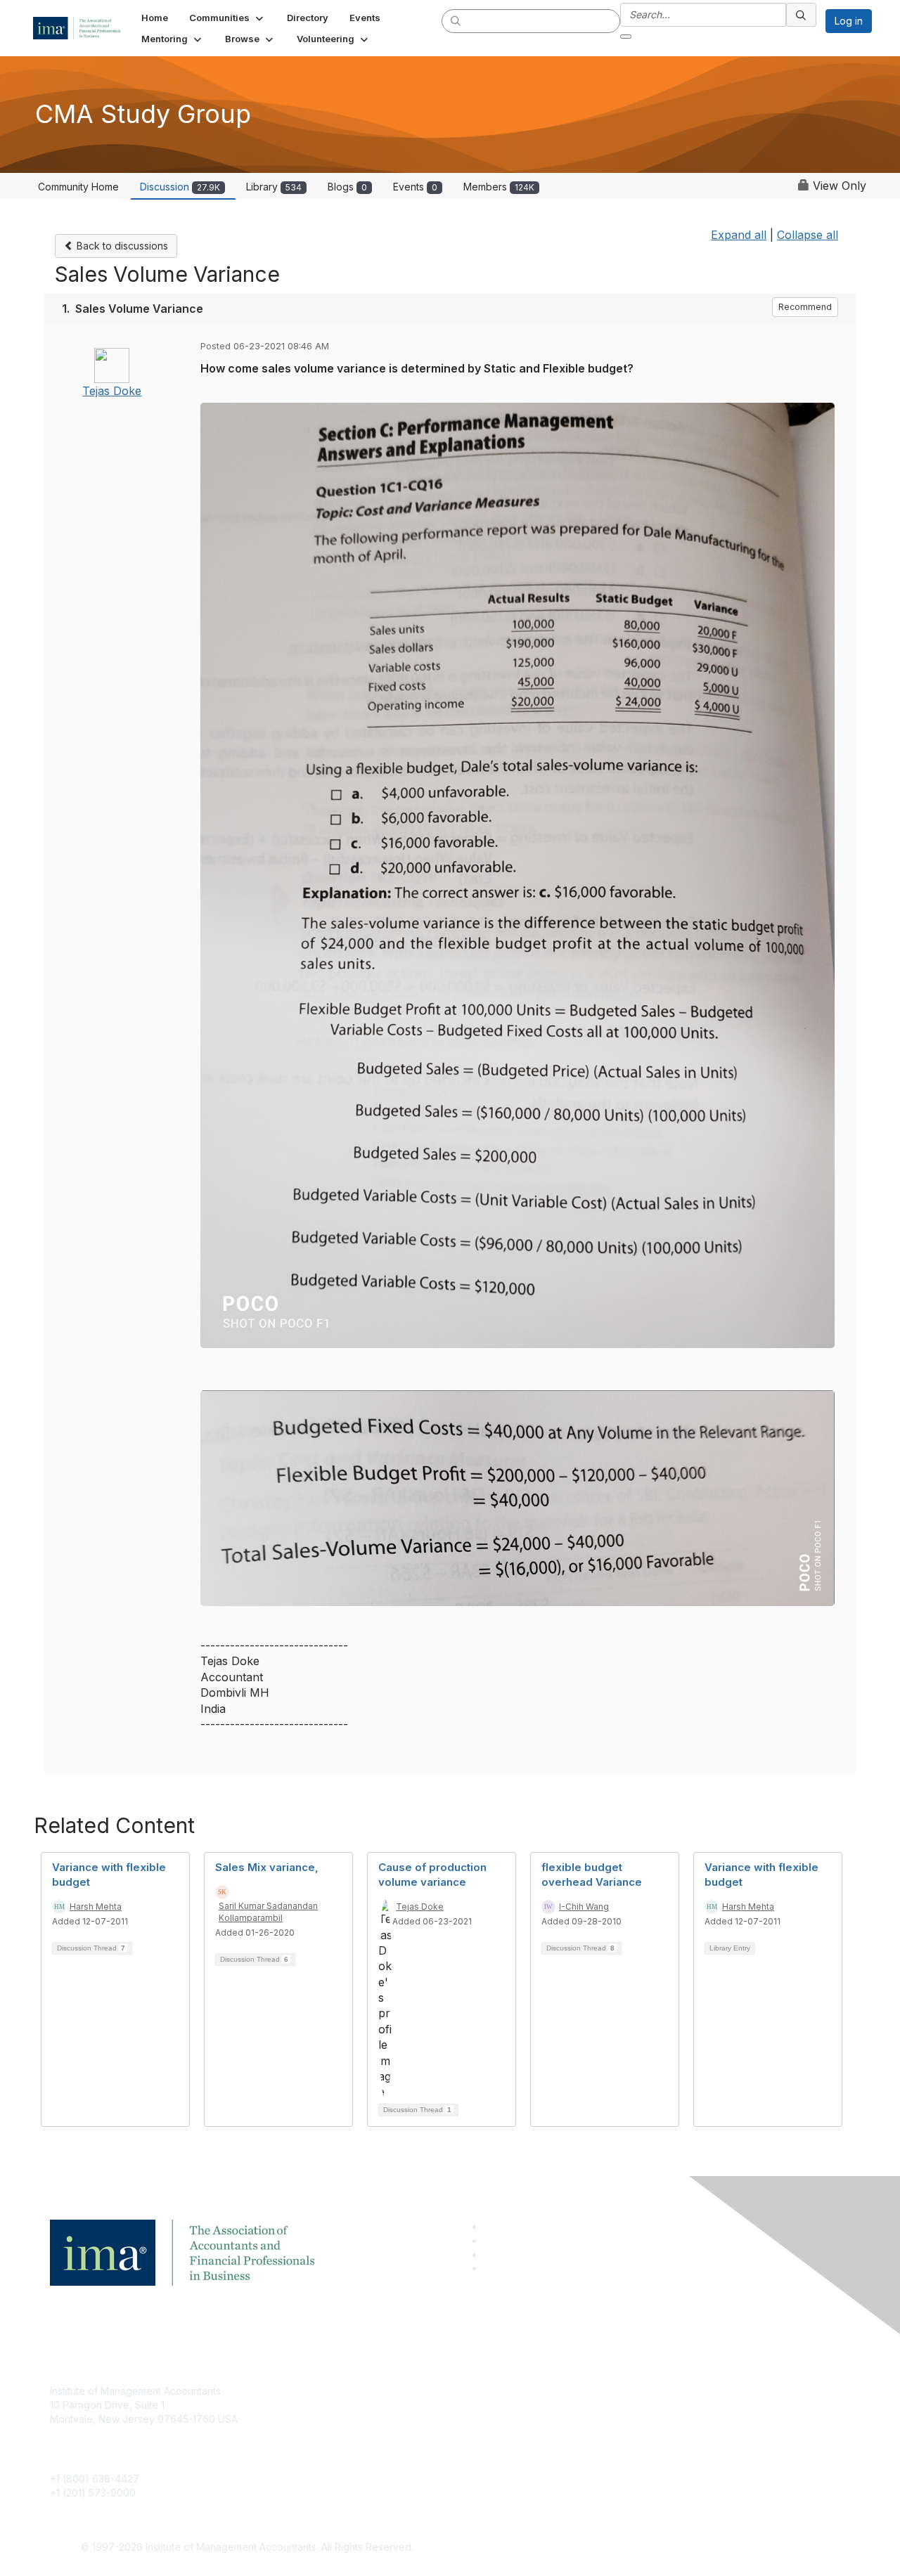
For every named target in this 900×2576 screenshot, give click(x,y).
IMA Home (344, 2391)
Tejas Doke (112, 391)
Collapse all (808, 235)
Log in (849, 21)
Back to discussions (121, 246)
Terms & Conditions (636, 2412)
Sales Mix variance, (267, 1867)
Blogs (347, 187)
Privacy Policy (623, 2433)
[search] (456, 20)
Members (499, 187)
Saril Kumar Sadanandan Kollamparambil (268, 1912)
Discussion (180, 187)
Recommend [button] (805, 307)
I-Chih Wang (584, 1907)
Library (274, 187)
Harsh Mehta (96, 1907)
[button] (227, 18)
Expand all (739, 235)
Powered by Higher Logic (653, 2548)
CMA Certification (361, 2412)
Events (415, 187)
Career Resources (363, 2453)
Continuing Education (369, 2433)
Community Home (78, 187)
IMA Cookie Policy (633, 2391)
